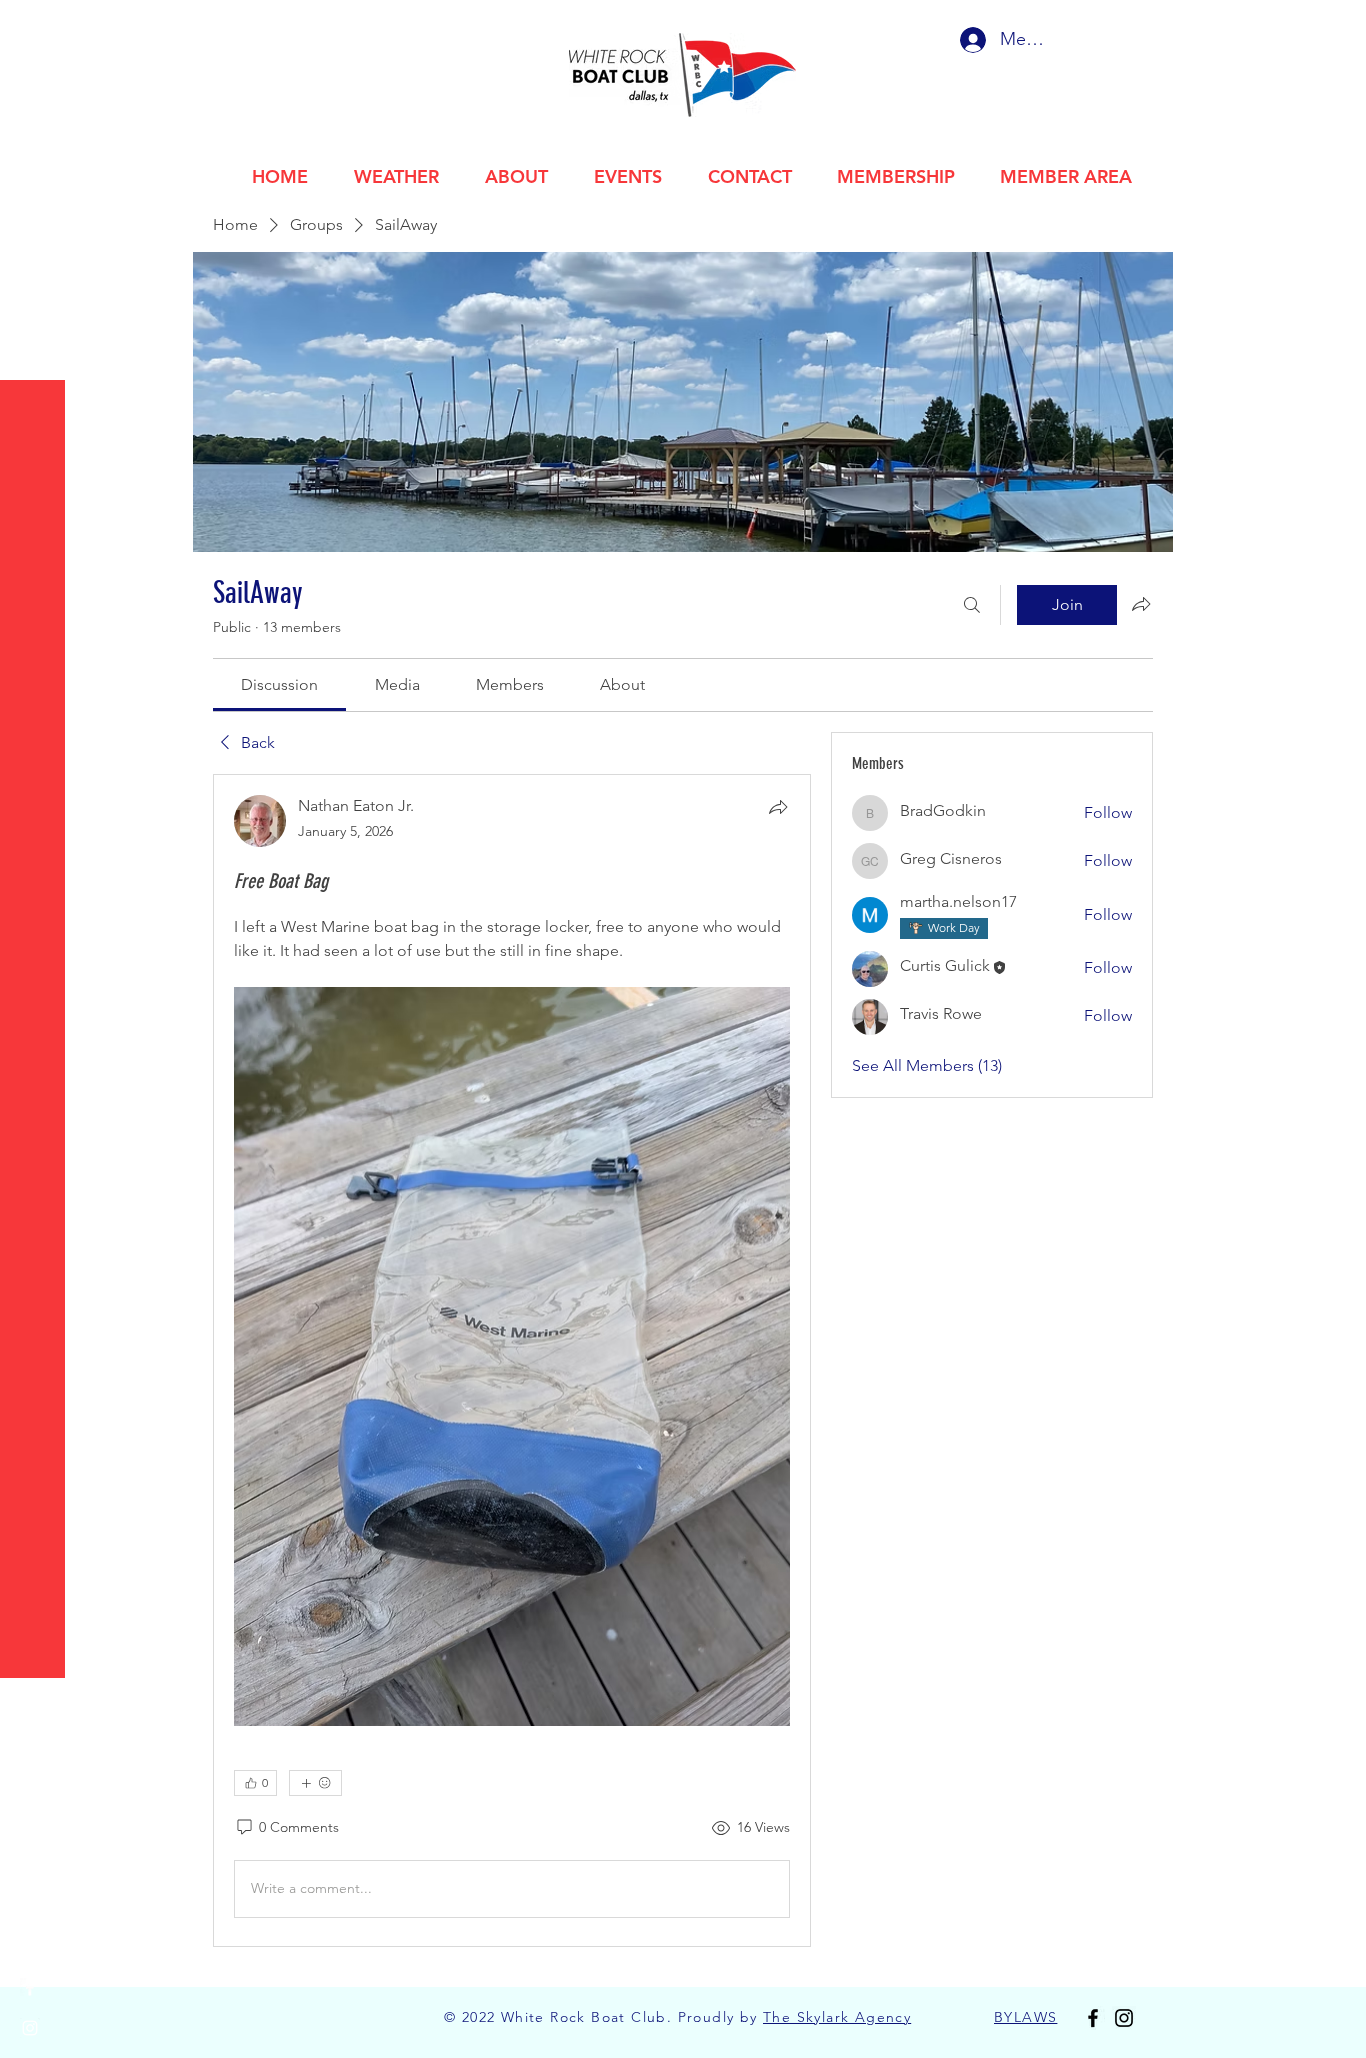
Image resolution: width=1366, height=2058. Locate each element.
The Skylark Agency (837, 2017)
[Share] (778, 807)
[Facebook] (30, 1988)
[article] (512, 1360)
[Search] (972, 605)
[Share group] (1141, 604)
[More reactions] (315, 1783)
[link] (279, 684)
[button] (34, 29)
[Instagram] (30, 2028)
